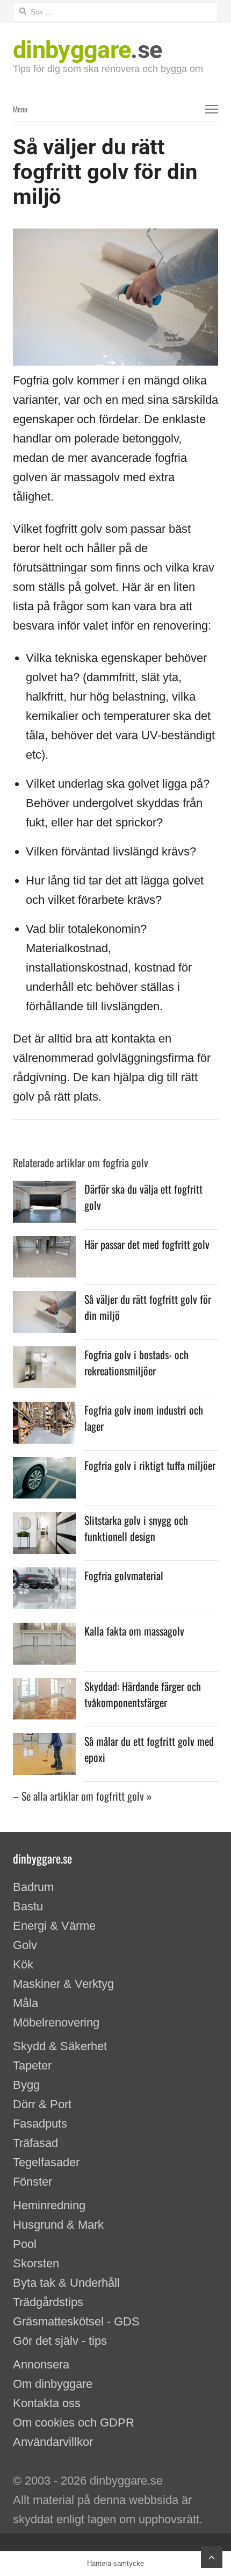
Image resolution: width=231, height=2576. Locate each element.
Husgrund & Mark (58, 2225)
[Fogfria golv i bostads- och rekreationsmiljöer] (44, 1356)
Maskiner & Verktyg (63, 1984)
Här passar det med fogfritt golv (147, 1244)
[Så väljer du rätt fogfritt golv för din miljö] (44, 1300)
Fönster (33, 2182)
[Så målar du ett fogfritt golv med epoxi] (44, 1742)
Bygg (26, 2085)
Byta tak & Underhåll (66, 2283)
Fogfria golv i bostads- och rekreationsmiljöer (136, 1362)
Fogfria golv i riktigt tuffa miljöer (150, 1465)
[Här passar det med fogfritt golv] (44, 1246)
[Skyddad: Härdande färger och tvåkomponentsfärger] (44, 1687)
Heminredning (49, 2205)
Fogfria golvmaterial (124, 1575)
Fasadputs (40, 2124)
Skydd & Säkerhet (60, 2046)
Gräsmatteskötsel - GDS (76, 2321)
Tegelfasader (46, 2162)
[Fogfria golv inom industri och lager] (44, 1411)
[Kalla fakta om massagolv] (44, 1632)
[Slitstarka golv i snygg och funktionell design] (44, 1521)
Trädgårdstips (48, 2302)
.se (87, 50)
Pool (25, 2244)
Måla (26, 2003)
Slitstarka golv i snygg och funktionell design (136, 1528)
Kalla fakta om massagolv (134, 1631)
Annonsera (41, 2364)
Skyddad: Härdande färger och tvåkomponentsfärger (143, 1694)
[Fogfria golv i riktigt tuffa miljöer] (44, 1467)
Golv (25, 1945)
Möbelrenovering (56, 2022)
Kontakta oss (47, 2403)
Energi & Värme (54, 1926)
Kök (23, 1964)
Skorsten (36, 2263)
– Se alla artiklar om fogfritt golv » (82, 1796)
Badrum (33, 1887)
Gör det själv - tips (60, 2341)
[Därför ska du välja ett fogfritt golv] (44, 1190)
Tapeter (32, 2065)
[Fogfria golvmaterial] (44, 1577)
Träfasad (35, 2143)
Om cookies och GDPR (74, 2422)
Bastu (28, 1906)
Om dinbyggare (53, 2384)
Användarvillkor (53, 2442)
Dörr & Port (42, 2104)
